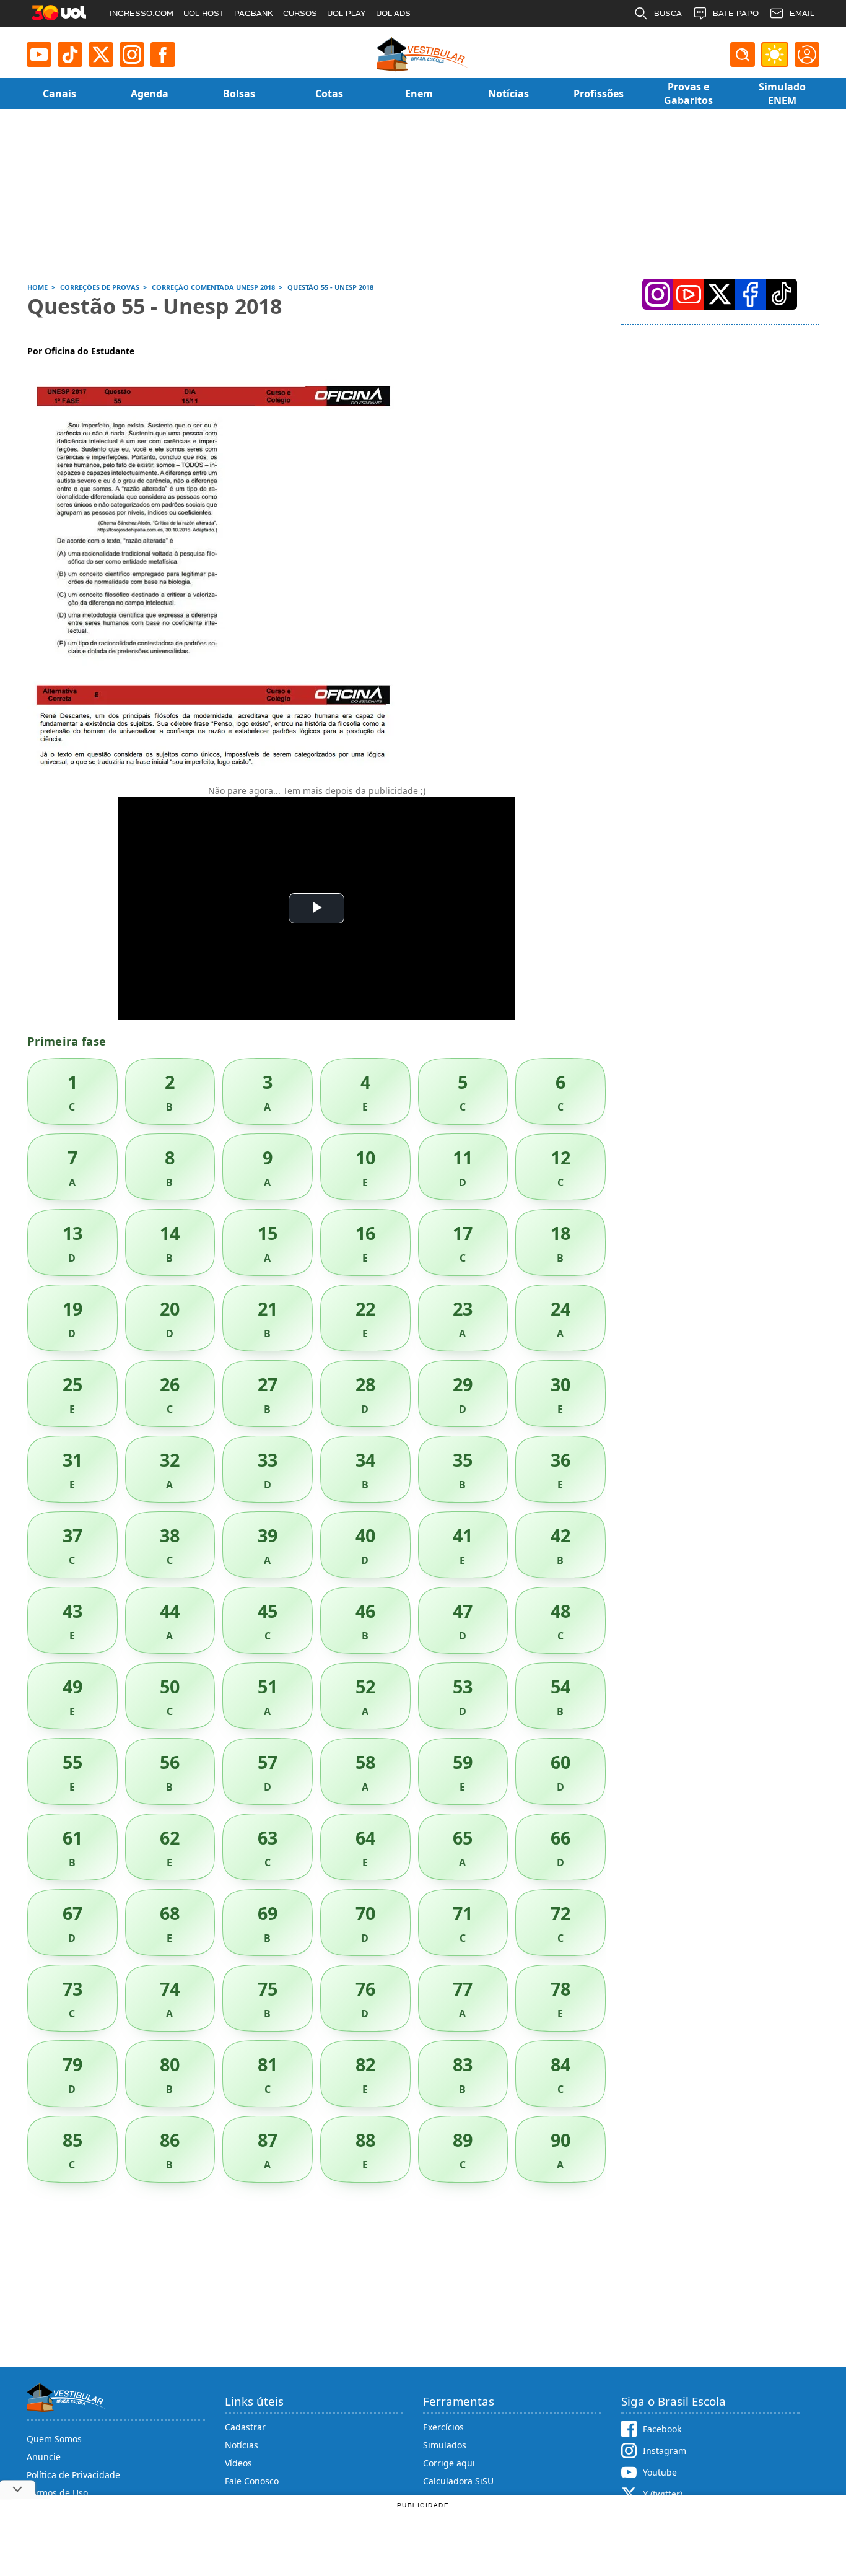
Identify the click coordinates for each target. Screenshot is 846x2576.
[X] (101, 55)
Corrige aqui (449, 2463)
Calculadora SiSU (458, 2481)
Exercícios (443, 2427)
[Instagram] (132, 55)
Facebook (662, 2429)
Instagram (665, 2451)
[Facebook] (751, 294)
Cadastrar (245, 2427)
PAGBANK (254, 13)
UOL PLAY (347, 13)
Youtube (660, 2472)
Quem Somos (54, 2439)
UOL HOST (204, 13)
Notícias (242, 2445)
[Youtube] (39, 55)
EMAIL (802, 13)
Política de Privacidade (73, 2475)
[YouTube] (689, 294)
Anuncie (44, 2457)
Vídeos (238, 2463)
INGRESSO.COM (142, 13)
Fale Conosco (252, 2481)
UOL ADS (393, 13)
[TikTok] (70, 55)
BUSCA (668, 13)
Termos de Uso (57, 2493)
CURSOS (300, 13)
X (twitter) (663, 2494)
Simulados (445, 2445)
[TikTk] (782, 294)
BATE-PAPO (736, 13)
